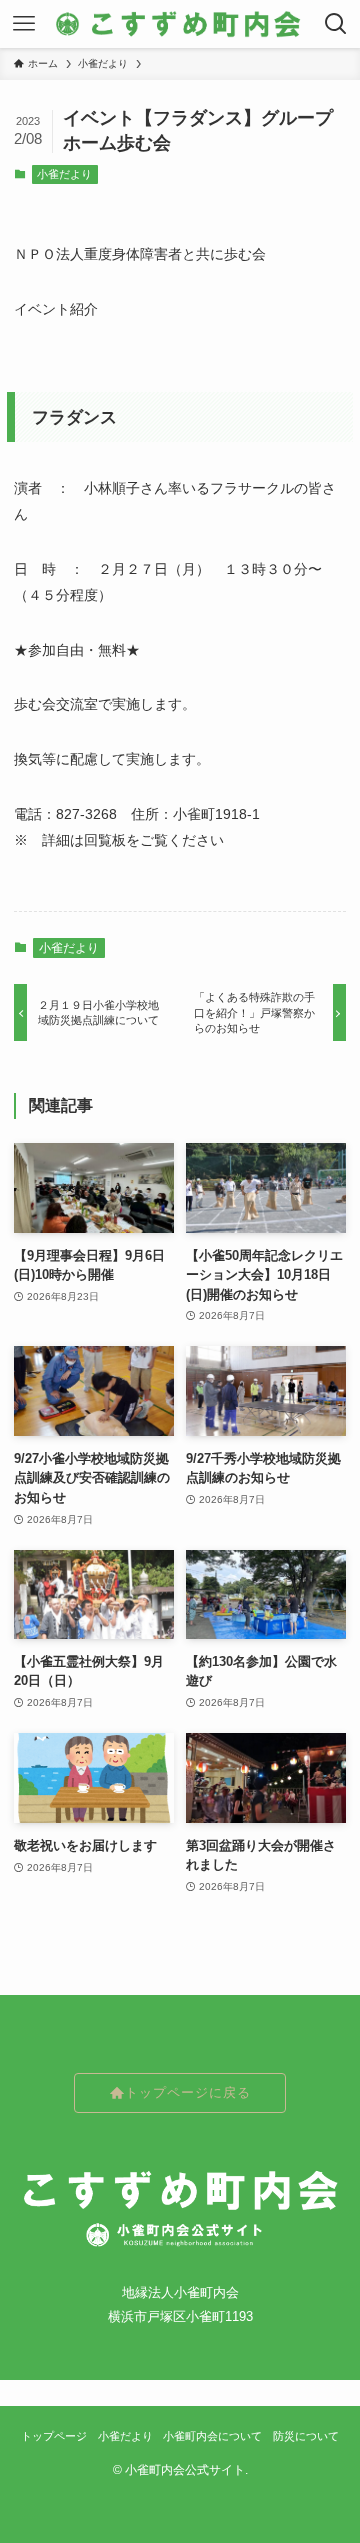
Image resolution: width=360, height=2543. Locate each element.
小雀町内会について (212, 2436)
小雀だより (64, 174)
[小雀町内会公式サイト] (180, 24)
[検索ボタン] (336, 24)
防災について (306, 2436)
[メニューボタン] (24, 24)
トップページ (54, 2436)
